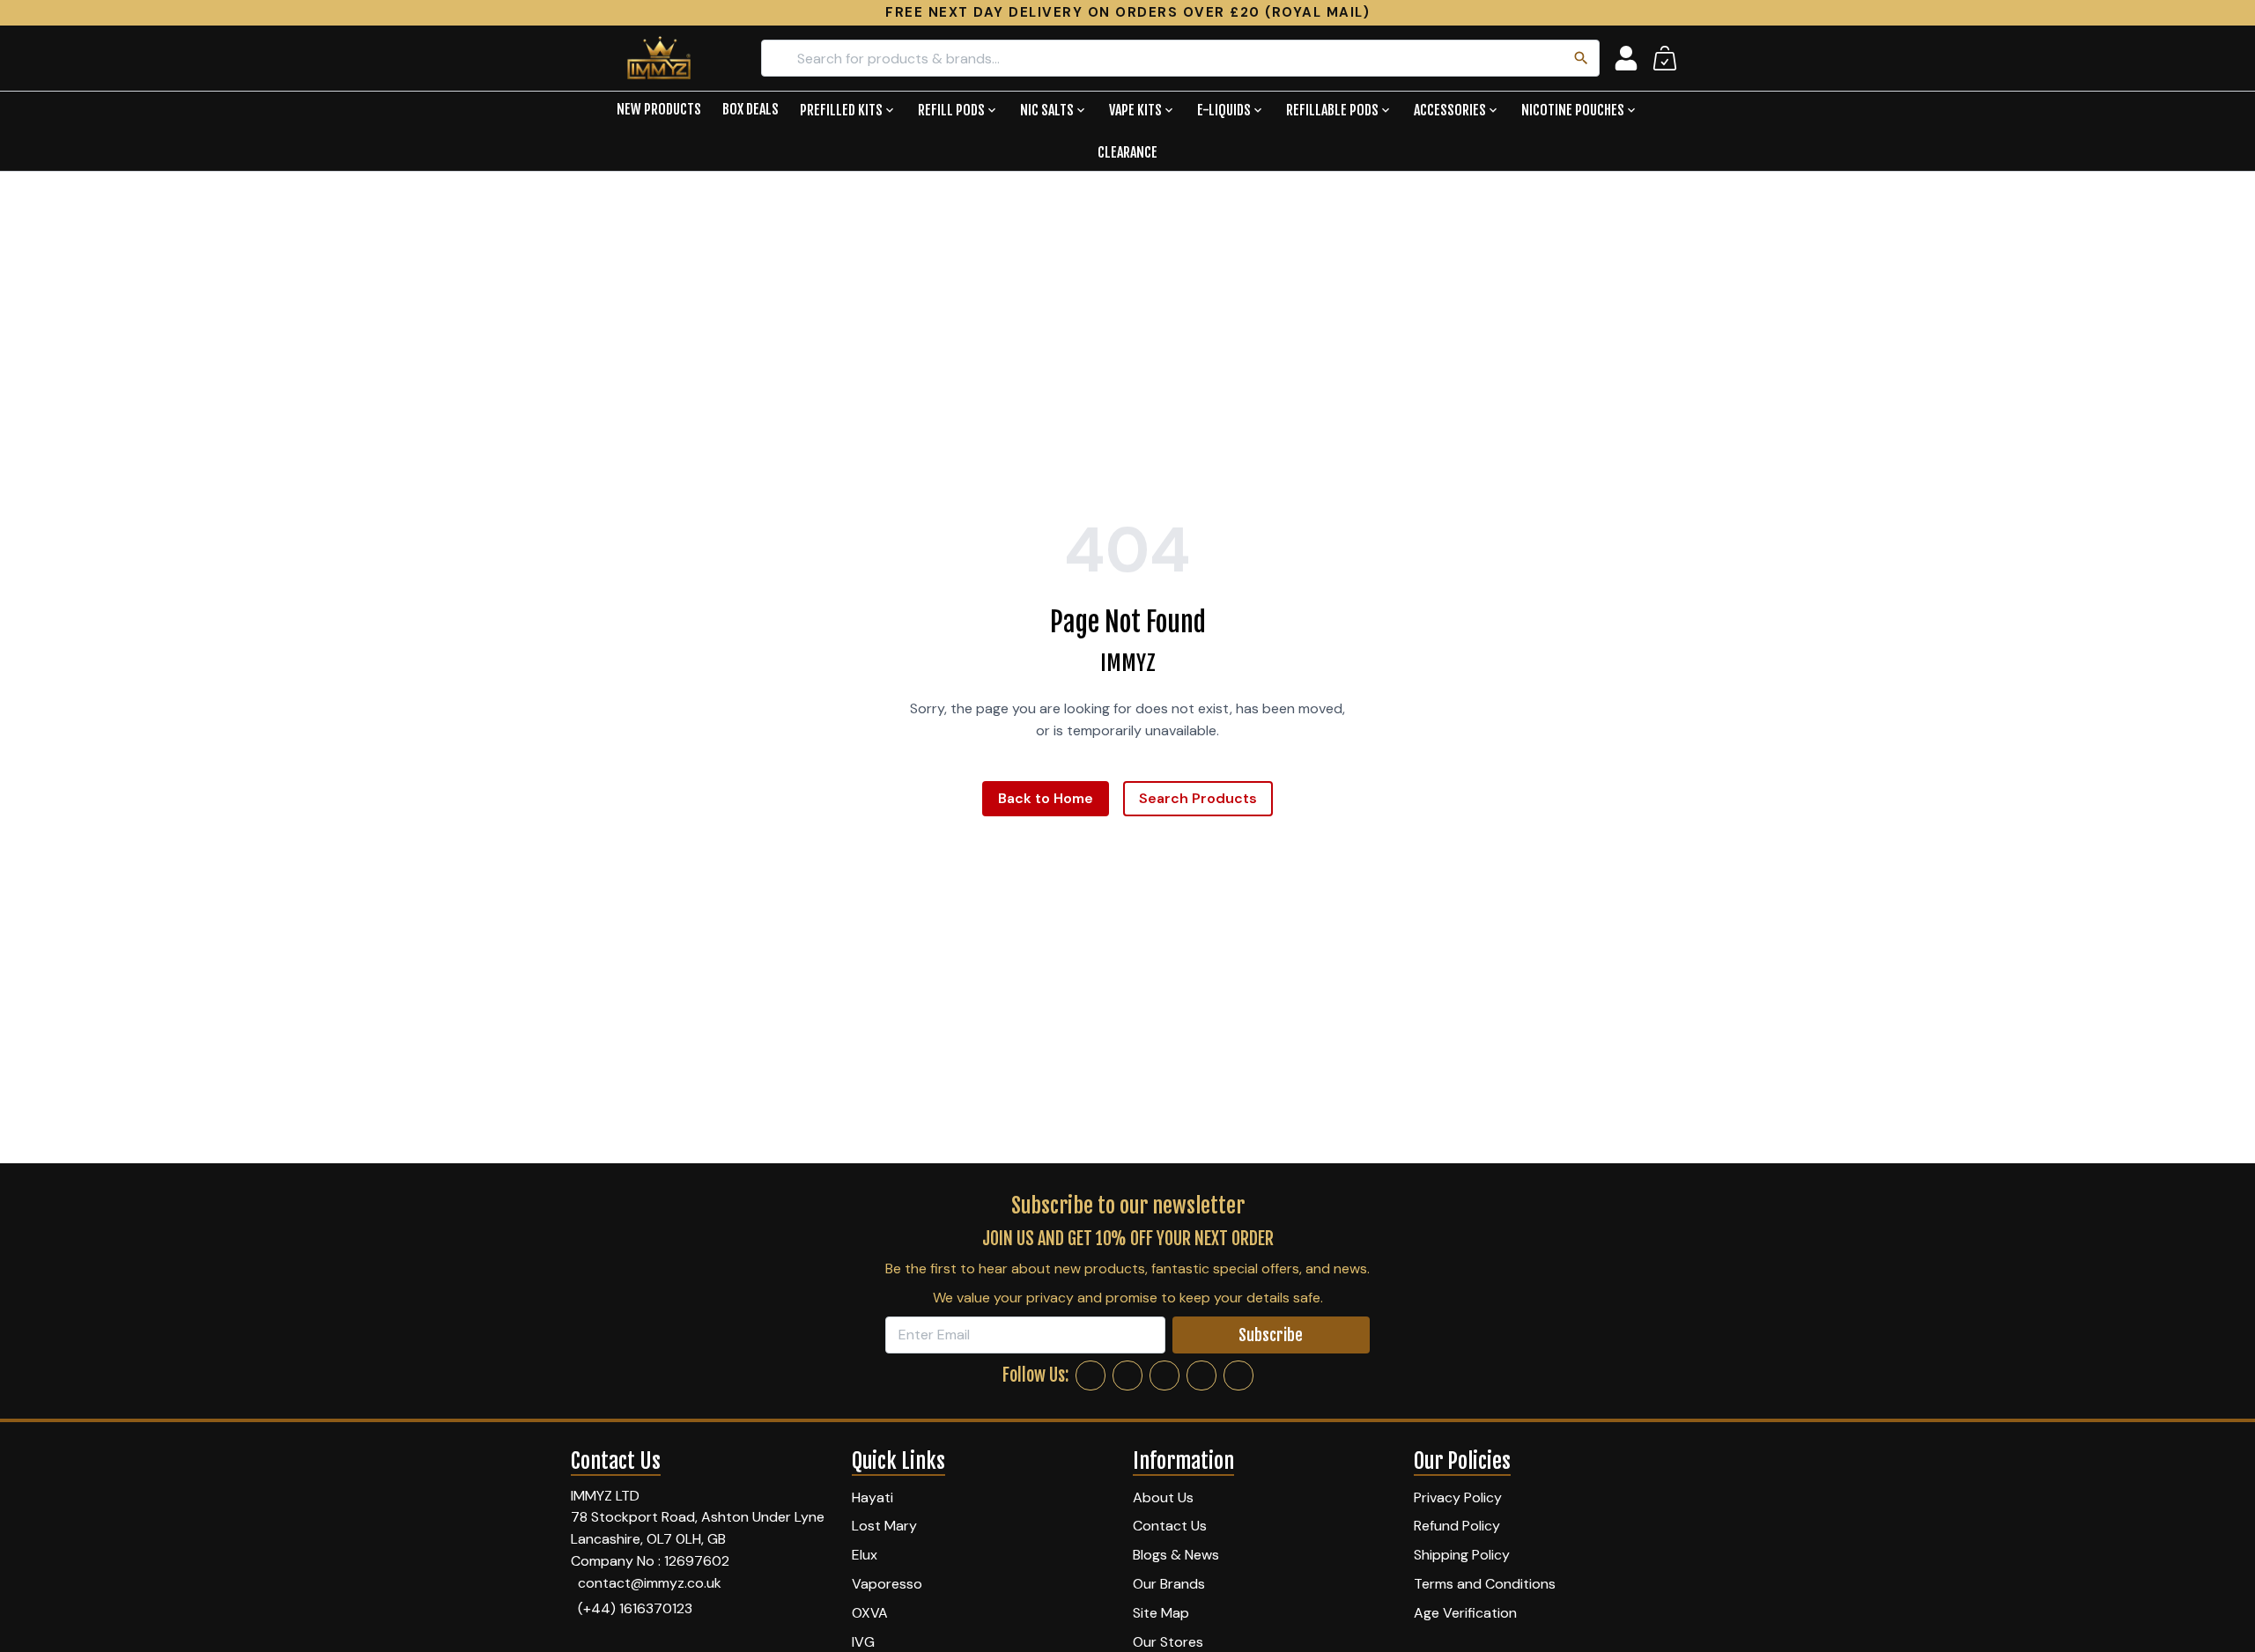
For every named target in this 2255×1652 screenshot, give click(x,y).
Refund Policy (1457, 1526)
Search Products (1198, 798)
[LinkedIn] (1201, 1375)
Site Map (1161, 1613)
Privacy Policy (1458, 1497)
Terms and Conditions (1485, 1584)
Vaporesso (887, 1584)
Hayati (872, 1497)
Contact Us (1170, 1526)
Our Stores (1168, 1642)
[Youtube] (1238, 1375)
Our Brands (1169, 1584)
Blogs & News (1176, 1555)
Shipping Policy (1462, 1555)
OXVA (870, 1613)
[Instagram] (1127, 1375)
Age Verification (1465, 1613)
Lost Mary (884, 1526)
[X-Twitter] (1164, 1375)
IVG (863, 1642)
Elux (865, 1555)
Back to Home (1046, 798)
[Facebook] (1091, 1375)
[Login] (1626, 58)
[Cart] (1665, 58)
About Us (1163, 1497)
